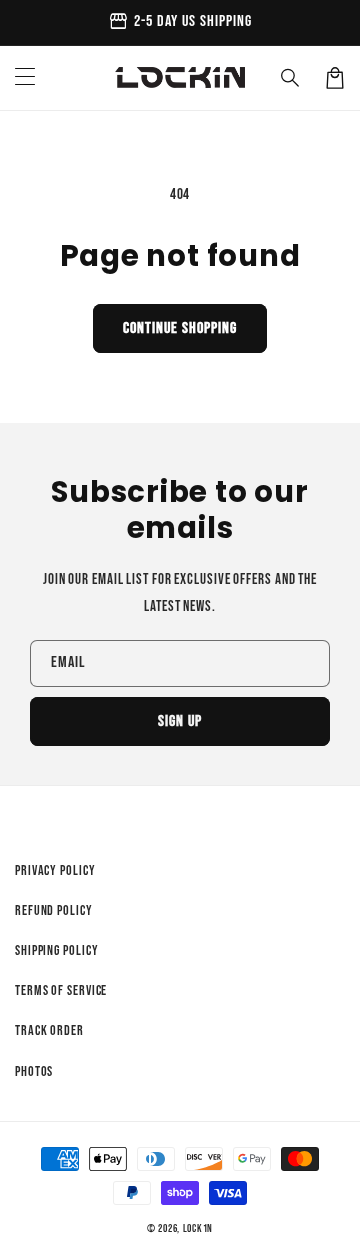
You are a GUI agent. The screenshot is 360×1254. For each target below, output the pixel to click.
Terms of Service (61, 990)
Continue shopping (180, 328)
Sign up (180, 721)
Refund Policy (54, 910)
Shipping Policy (57, 950)
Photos (34, 1071)
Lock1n (198, 1228)
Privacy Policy (55, 870)
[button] (291, 78)
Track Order (49, 1030)
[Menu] (25, 78)
